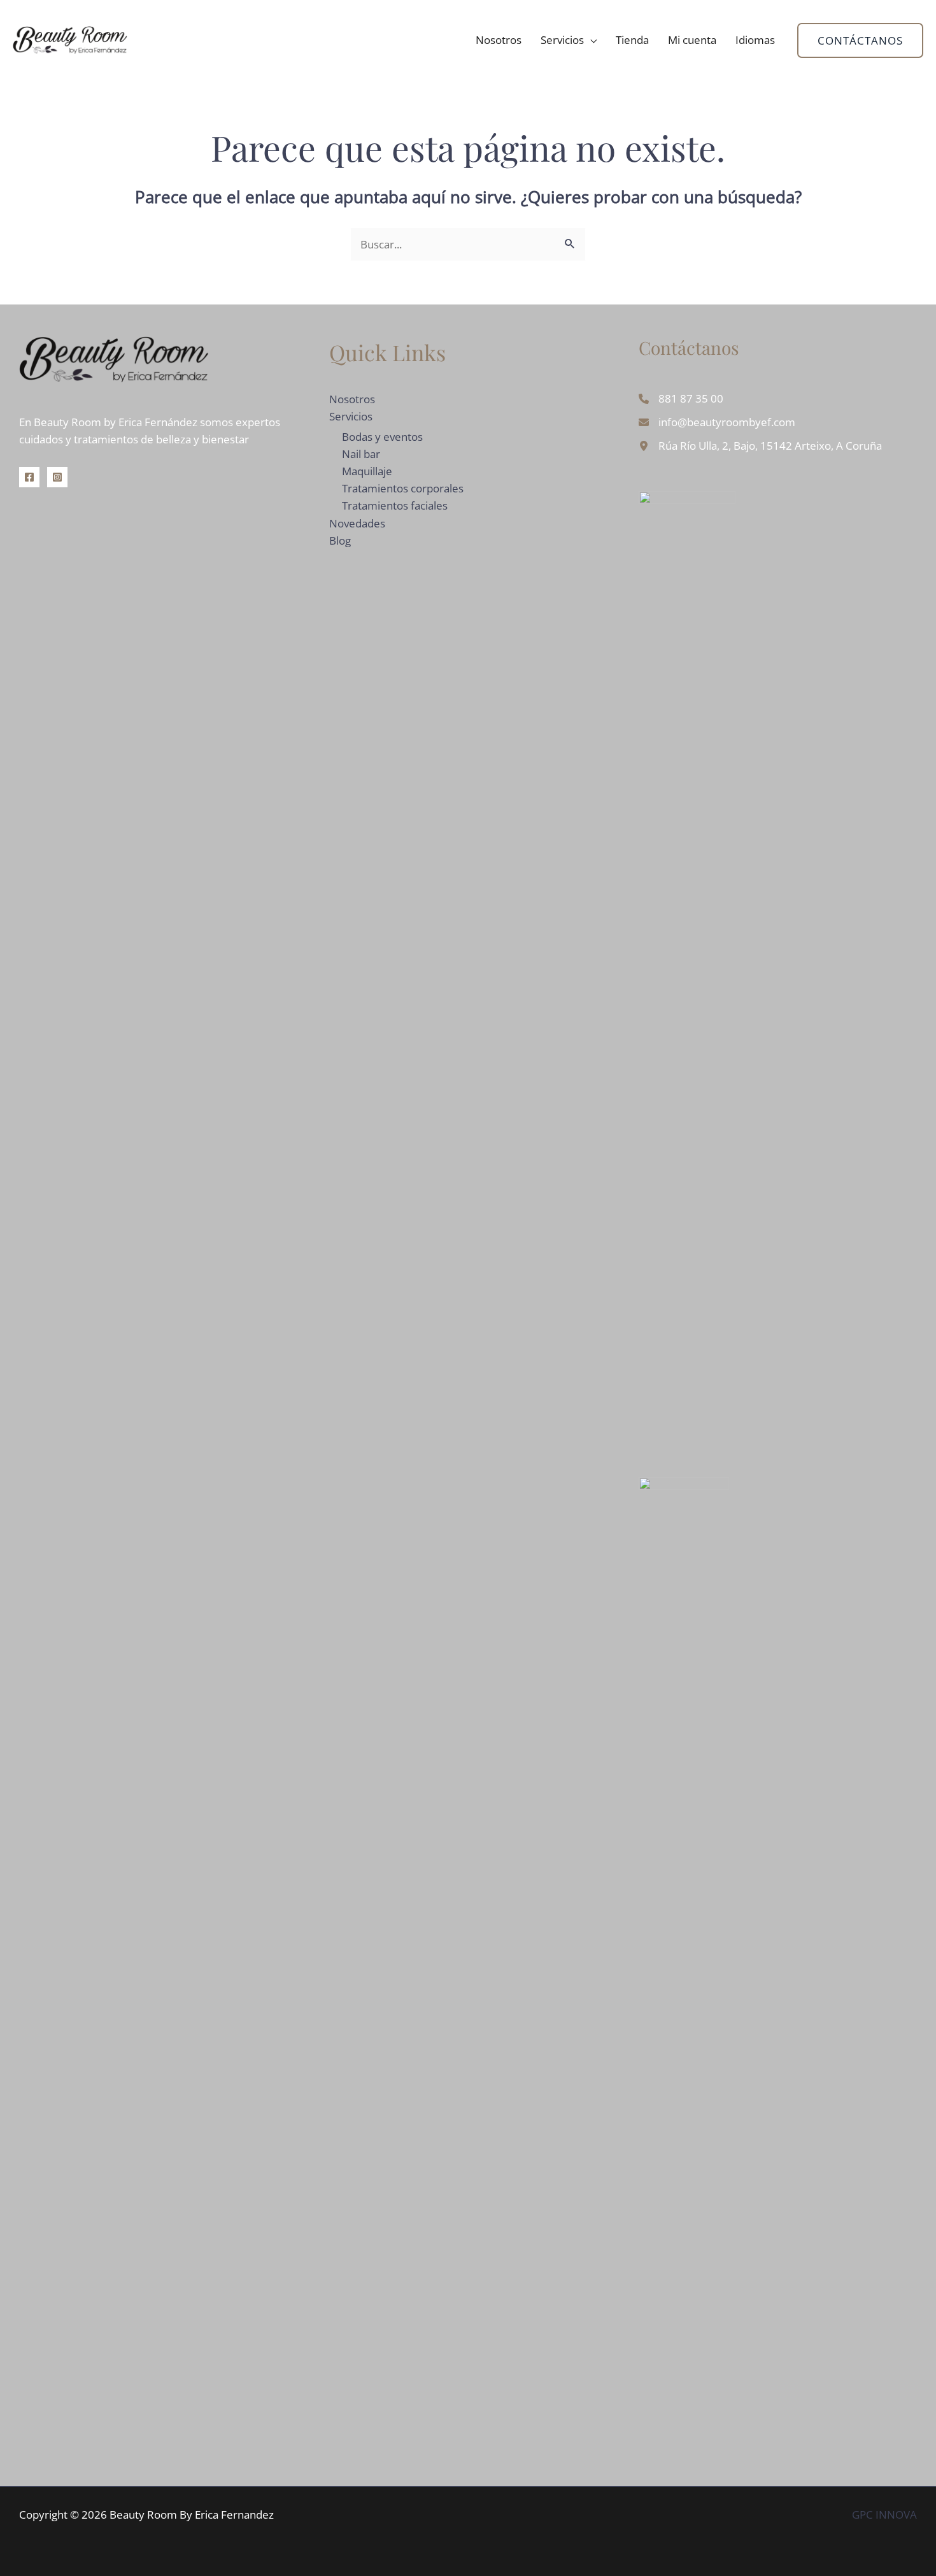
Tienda (632, 40)
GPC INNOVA (884, 2515)
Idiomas (755, 40)
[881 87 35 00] (681, 398)
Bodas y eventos (382, 437)
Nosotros (499, 40)
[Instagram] (57, 477)
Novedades (357, 523)
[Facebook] (29, 477)
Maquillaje (367, 471)
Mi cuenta (692, 40)
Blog (340, 540)
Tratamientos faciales (395, 505)
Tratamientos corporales (403, 488)
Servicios (562, 40)
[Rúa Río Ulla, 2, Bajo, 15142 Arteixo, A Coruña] (760, 446)
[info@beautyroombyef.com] (717, 422)
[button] (860, 40)
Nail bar (361, 454)
